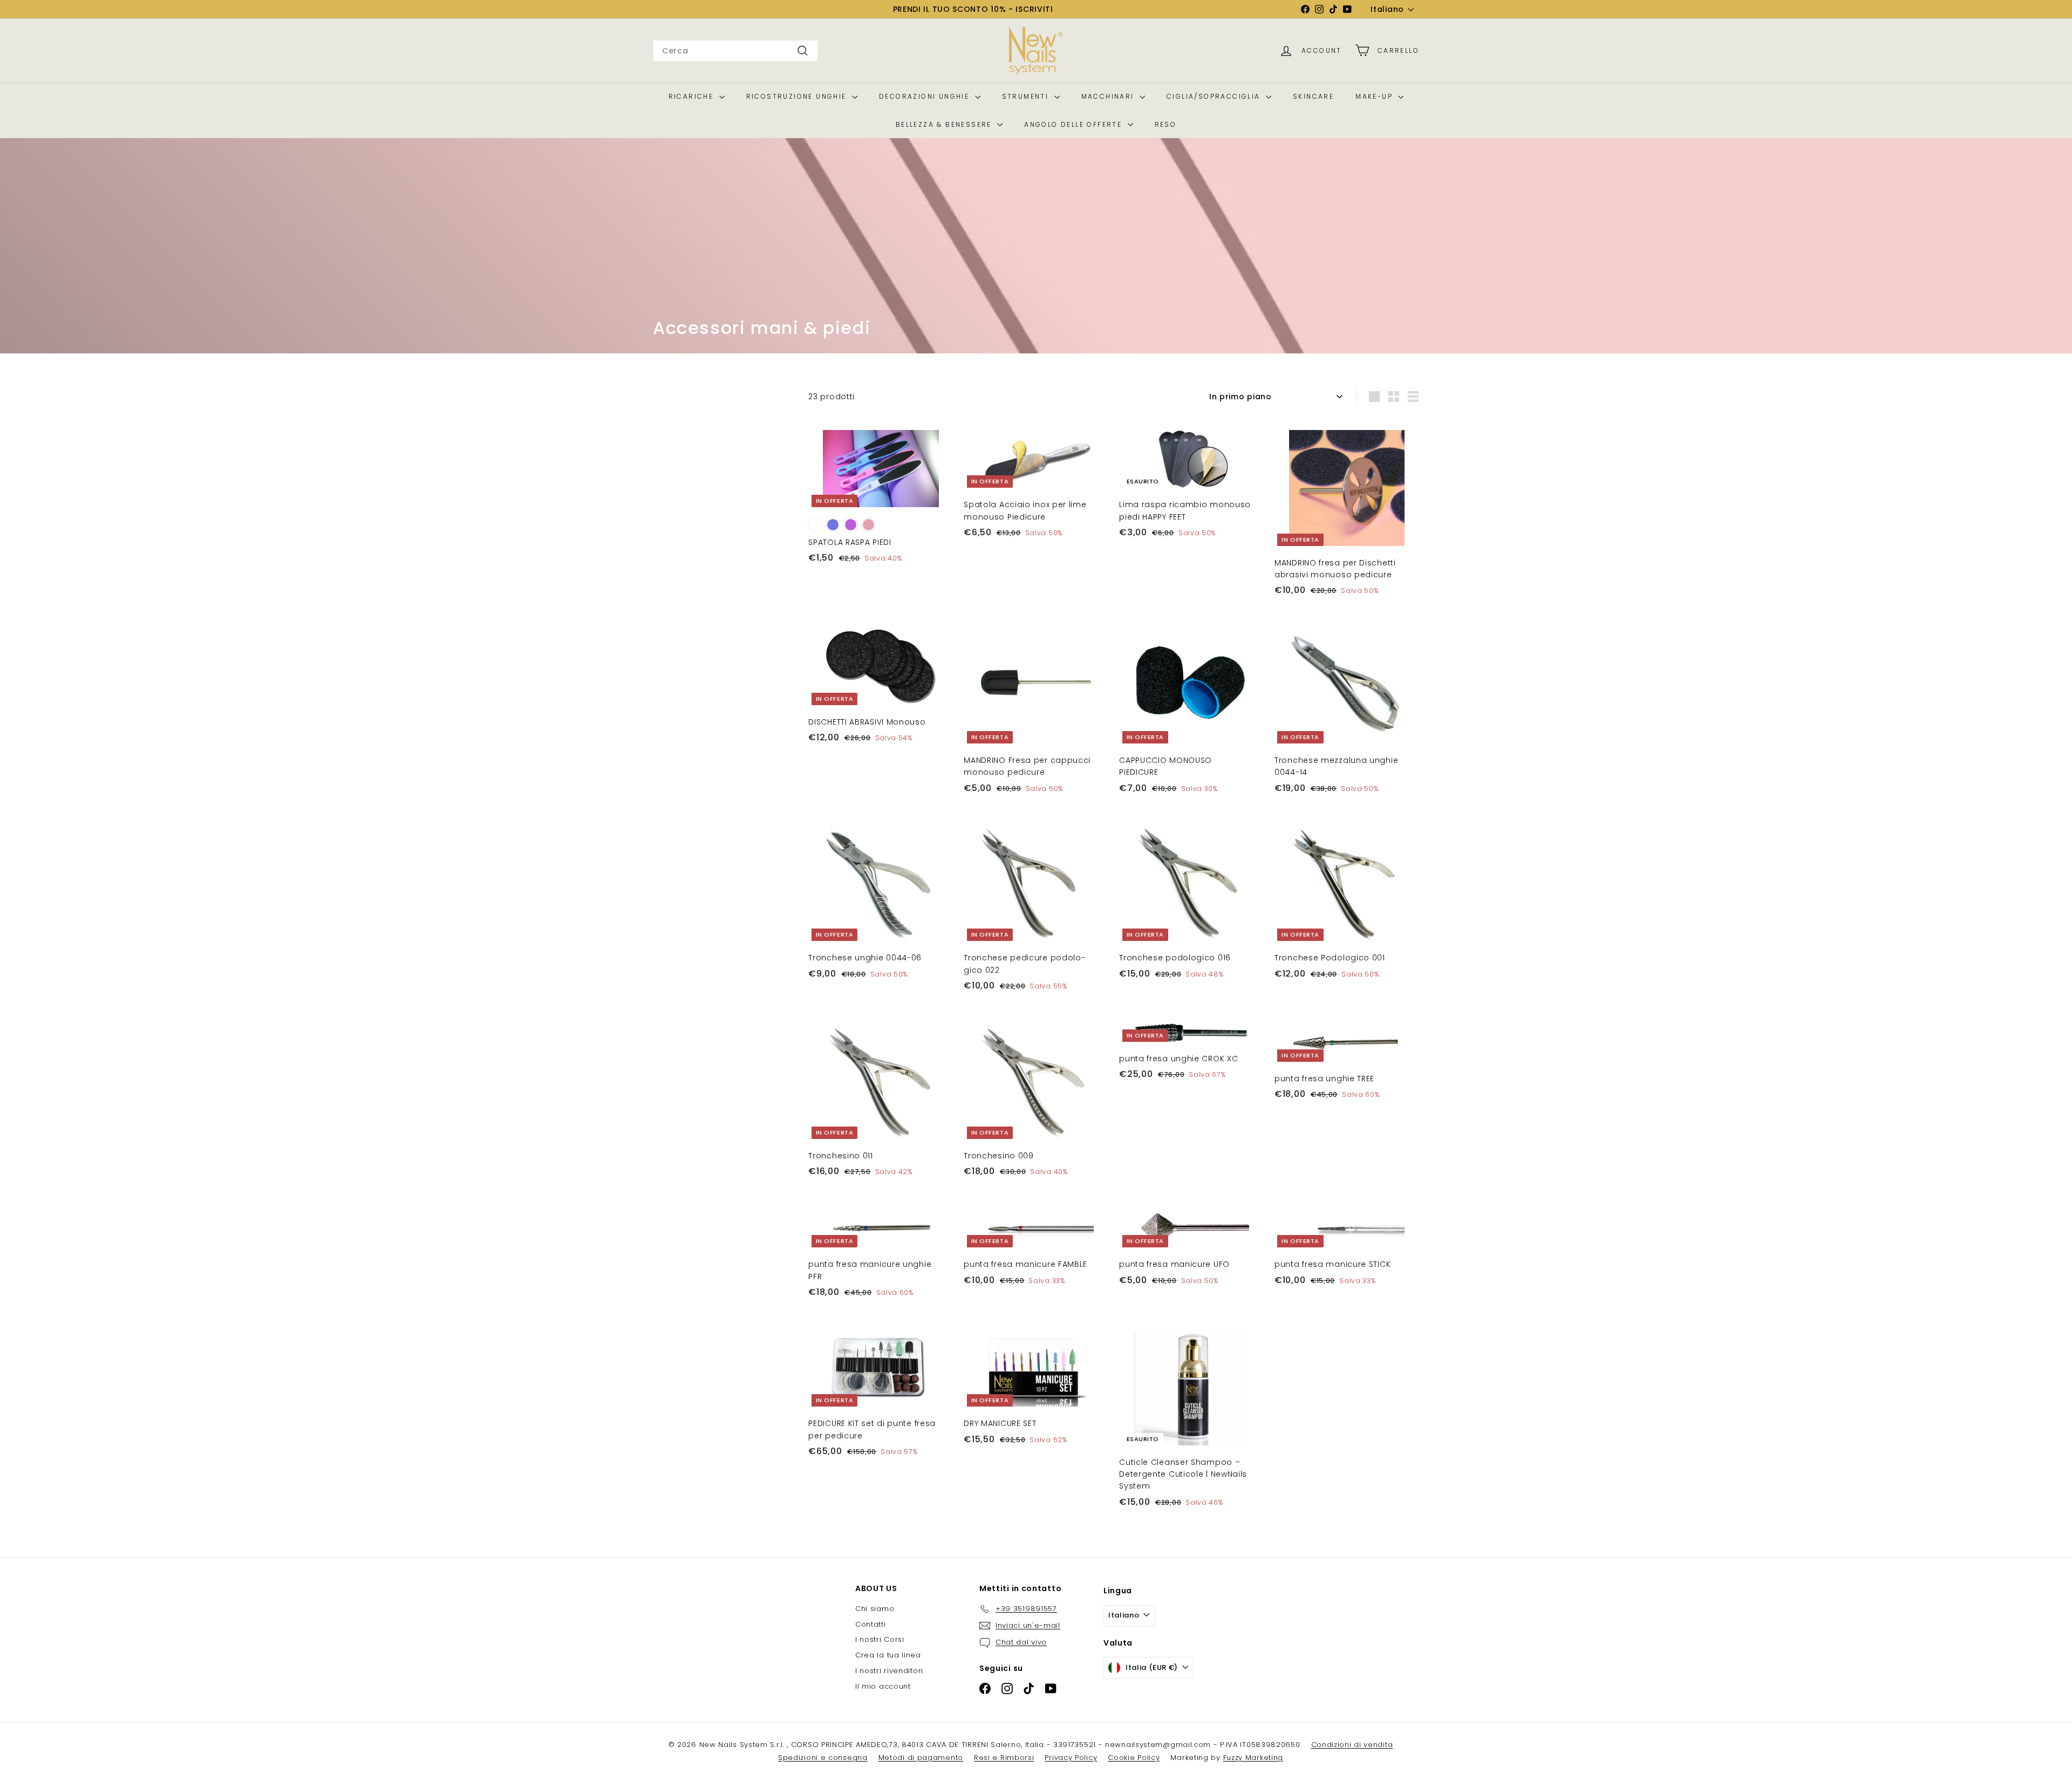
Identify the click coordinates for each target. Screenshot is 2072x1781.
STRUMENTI (1027, 96)
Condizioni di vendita (1352, 1745)
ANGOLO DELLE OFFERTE (1074, 124)
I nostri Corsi (880, 1639)
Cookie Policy (1134, 1758)
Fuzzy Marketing (1253, 1758)
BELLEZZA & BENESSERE (945, 124)
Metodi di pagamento (921, 1758)
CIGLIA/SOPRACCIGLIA (1215, 96)
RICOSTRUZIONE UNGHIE (798, 96)
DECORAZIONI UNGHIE (926, 96)
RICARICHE (693, 96)
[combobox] (735, 51)
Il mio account (883, 1686)
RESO (1166, 124)
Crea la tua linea (888, 1655)
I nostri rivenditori (889, 1671)
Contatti (871, 1624)
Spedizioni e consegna (823, 1758)
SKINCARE (1313, 96)
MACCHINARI (1109, 96)
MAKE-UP (1375, 96)
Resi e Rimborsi (1004, 1758)
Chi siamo (875, 1609)
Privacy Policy (1071, 1758)
